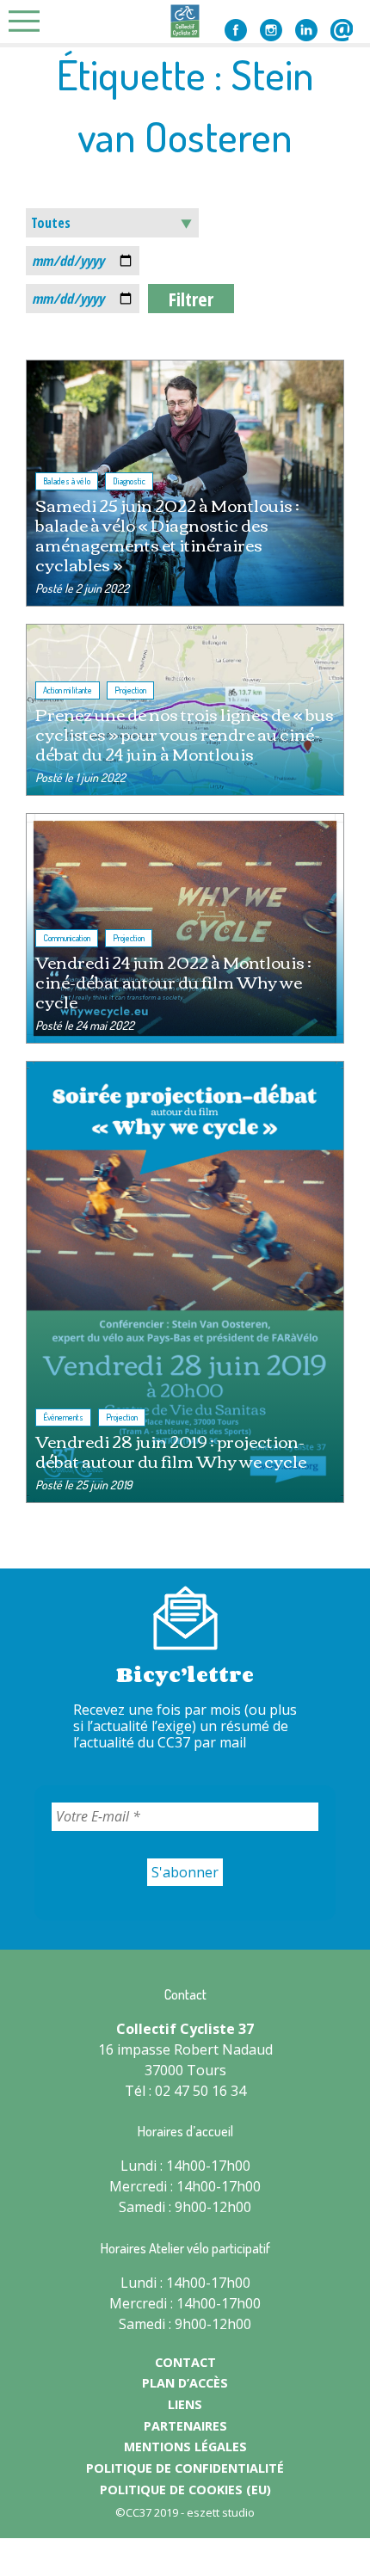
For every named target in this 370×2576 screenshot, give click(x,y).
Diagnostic (129, 481)
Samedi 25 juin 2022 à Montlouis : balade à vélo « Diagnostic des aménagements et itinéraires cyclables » (167, 534)
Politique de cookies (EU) (185, 2490)
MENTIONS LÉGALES (185, 2447)
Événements (63, 1417)
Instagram (271, 30)
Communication (67, 938)
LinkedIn (306, 30)
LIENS (185, 2404)
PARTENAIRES (185, 2426)
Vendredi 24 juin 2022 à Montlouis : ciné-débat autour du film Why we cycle (173, 981)
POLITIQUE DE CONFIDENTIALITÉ (185, 2468)
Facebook (236, 30)
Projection (130, 690)
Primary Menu (29, 21)
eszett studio (221, 2512)
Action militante (68, 690)
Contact (342, 30)
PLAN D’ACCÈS (185, 2383)
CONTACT (185, 2362)
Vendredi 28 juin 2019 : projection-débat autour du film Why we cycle (171, 1451)
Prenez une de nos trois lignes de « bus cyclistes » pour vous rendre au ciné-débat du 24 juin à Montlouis (185, 733)
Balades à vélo (67, 481)
